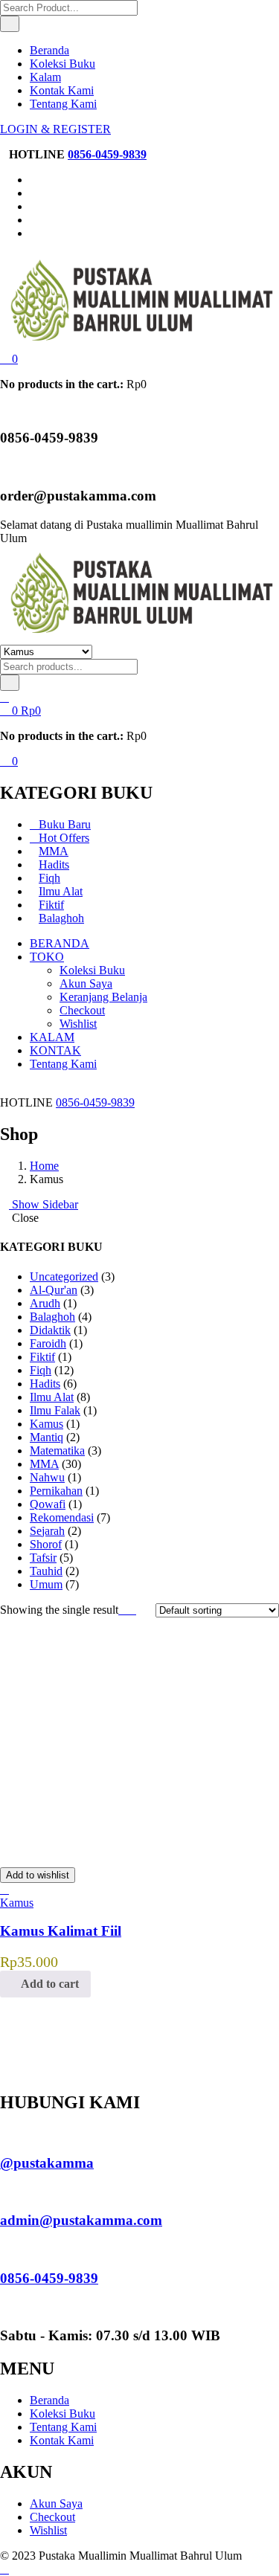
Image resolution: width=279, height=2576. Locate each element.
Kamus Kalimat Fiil (61, 1931)
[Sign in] (4, 697)
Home (44, 1166)
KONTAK (55, 1050)
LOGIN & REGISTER (55, 129)
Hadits (54, 864)
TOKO (47, 957)
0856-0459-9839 (107, 154)
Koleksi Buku (62, 64)
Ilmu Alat (61, 891)
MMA (54, 851)
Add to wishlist (38, 1875)
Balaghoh (61, 918)
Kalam (45, 77)
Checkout (82, 1010)
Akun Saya (86, 983)
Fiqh (49, 878)
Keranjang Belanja (103, 997)
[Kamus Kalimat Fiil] (112, 1848)
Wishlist (78, 1024)
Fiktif (51, 905)
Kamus (17, 1903)
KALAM (52, 1037)
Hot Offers (64, 838)
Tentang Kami (63, 104)
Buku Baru (65, 824)
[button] (9, 359)
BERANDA (60, 943)
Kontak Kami (62, 90)
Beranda (49, 50)
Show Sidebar (44, 1204)
